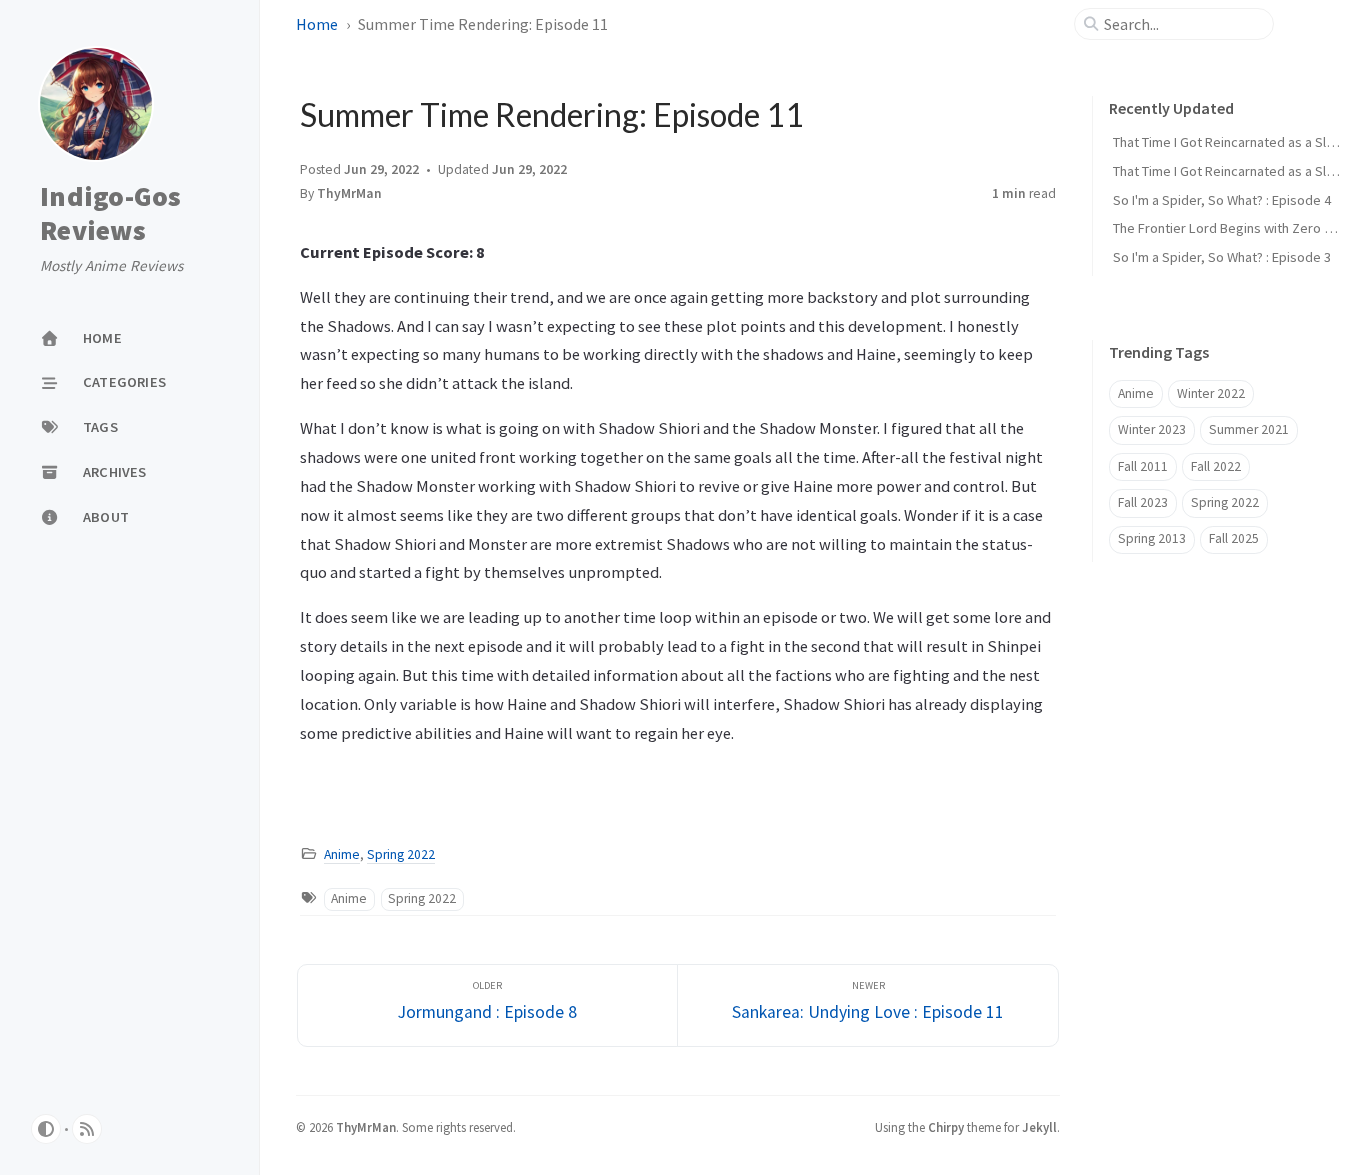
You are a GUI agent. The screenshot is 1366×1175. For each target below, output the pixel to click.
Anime (342, 854)
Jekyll (1039, 1127)
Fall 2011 (1143, 466)
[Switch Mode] (46, 1129)
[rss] (87, 1129)
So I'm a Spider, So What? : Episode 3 (1222, 257)
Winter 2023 (1152, 429)
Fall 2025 (1234, 538)
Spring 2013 (1152, 538)
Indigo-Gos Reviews (111, 213)
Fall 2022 (1216, 466)
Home (317, 24)
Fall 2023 (1143, 502)
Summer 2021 (1249, 429)
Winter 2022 (1211, 393)
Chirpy (946, 1127)
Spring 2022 (401, 854)
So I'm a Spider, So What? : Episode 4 (1222, 200)
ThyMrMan (349, 193)
